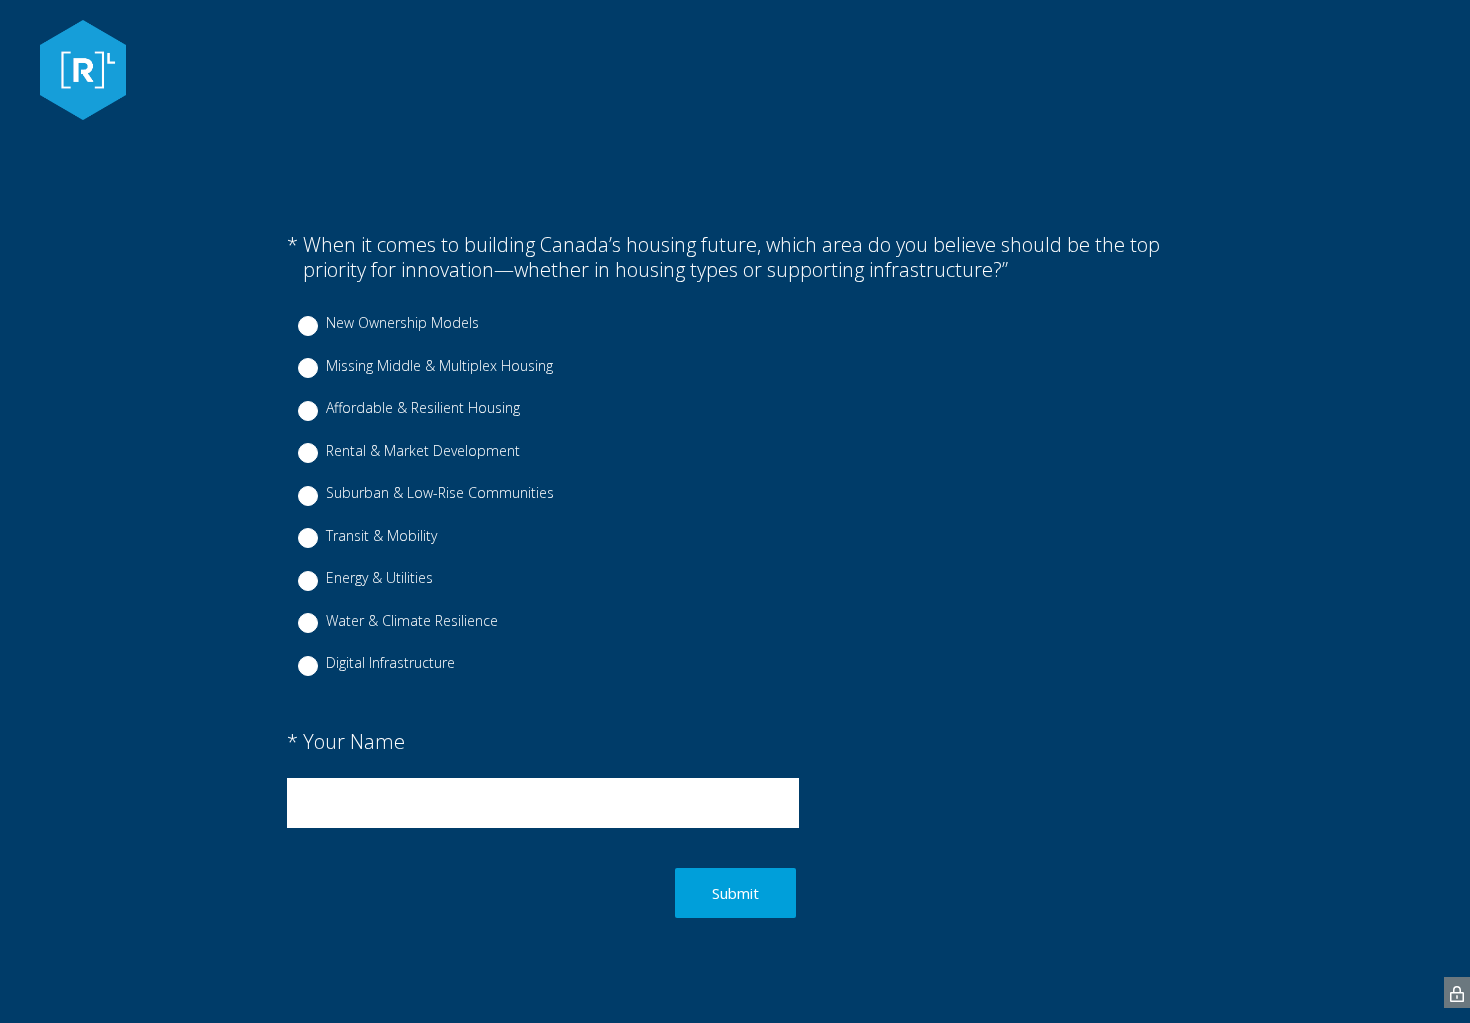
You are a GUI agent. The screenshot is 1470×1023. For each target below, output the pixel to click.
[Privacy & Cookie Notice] (1457, 992)
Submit (735, 893)
